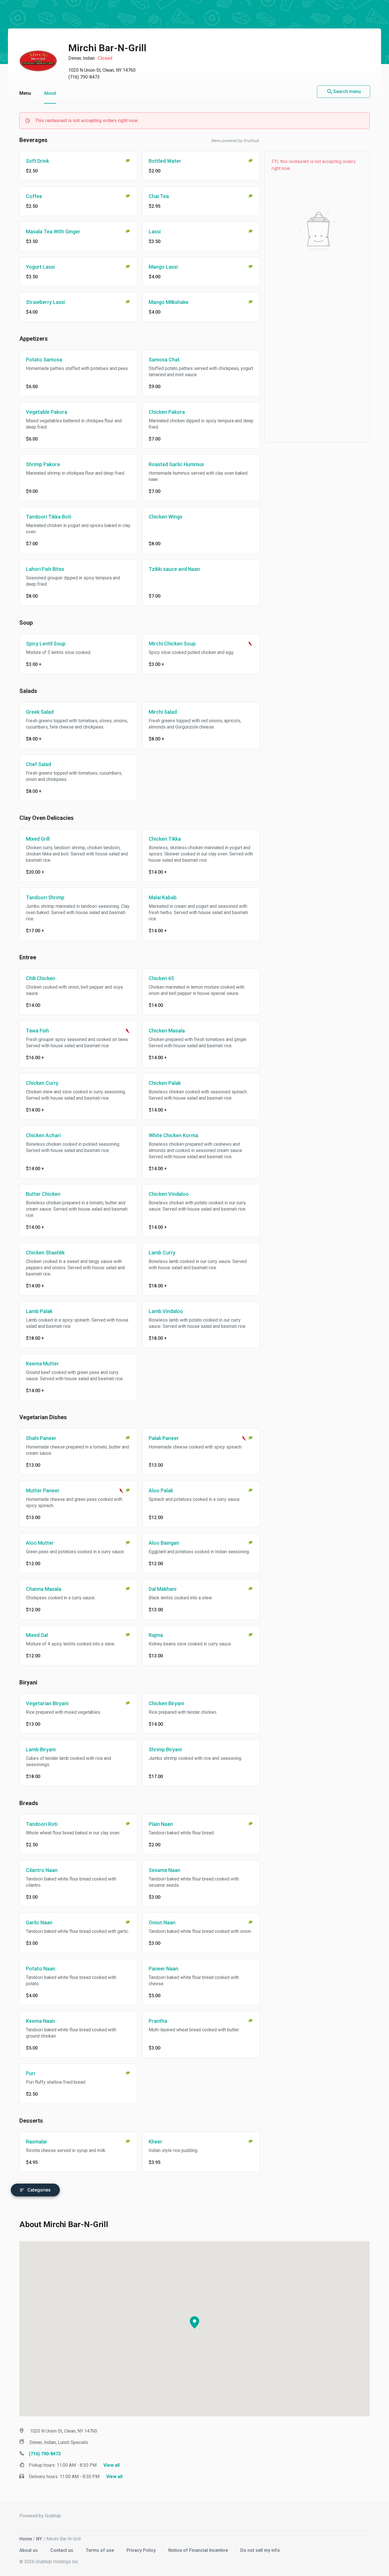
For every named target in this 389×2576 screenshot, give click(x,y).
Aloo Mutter (40, 1543)
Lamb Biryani (41, 1749)
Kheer (155, 2142)
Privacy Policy (142, 2550)
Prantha (158, 2021)
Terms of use (100, 2550)
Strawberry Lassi (45, 302)
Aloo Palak (161, 1490)
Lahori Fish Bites (45, 569)
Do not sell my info (260, 2550)
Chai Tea (159, 196)
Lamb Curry (162, 1253)
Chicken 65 (161, 978)
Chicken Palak (165, 1083)
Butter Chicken (43, 1194)
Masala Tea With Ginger (53, 232)
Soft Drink (37, 161)
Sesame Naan (164, 1870)
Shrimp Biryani (165, 1749)
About (50, 93)
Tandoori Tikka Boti (49, 517)
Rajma (156, 1635)
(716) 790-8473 (84, 77)
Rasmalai (36, 2142)
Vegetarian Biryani (47, 1703)
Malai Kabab (163, 897)
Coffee (34, 196)
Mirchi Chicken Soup (172, 644)
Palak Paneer (164, 1438)
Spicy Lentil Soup (46, 644)
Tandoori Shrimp (45, 897)
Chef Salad (38, 764)
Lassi (155, 232)
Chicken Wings (165, 517)
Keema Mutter (42, 1364)
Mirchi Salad (163, 712)
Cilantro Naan (42, 1870)
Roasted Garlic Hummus (176, 464)
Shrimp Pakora (43, 464)
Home (26, 2539)
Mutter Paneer (43, 1490)
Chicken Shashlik (45, 1253)
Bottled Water (165, 161)
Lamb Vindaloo (166, 1311)
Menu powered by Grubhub (235, 141)
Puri (30, 2073)
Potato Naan (41, 1969)
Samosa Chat (164, 360)
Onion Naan (162, 1922)
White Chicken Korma (173, 1135)
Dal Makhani (162, 1589)
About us (29, 2550)
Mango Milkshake (169, 302)
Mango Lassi (163, 267)
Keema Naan (40, 2021)
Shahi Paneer (41, 1438)
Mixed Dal (37, 1635)
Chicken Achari (43, 1135)
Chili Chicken (41, 978)
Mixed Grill (38, 839)
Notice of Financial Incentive (199, 2550)
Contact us (62, 2550)
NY (39, 2539)
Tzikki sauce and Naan (174, 569)
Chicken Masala (167, 1031)
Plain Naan (161, 1824)
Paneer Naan (163, 1969)
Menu (25, 93)
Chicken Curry (42, 1083)
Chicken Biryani (166, 1703)
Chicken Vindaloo (169, 1194)
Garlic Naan (39, 1922)
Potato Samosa (44, 360)
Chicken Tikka (165, 839)
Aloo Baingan (164, 1543)
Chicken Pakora (167, 412)
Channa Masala (44, 1589)
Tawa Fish (37, 1031)
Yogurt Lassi (40, 267)
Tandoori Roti (42, 1824)
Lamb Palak (39, 1311)
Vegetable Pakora (47, 412)
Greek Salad (40, 712)
